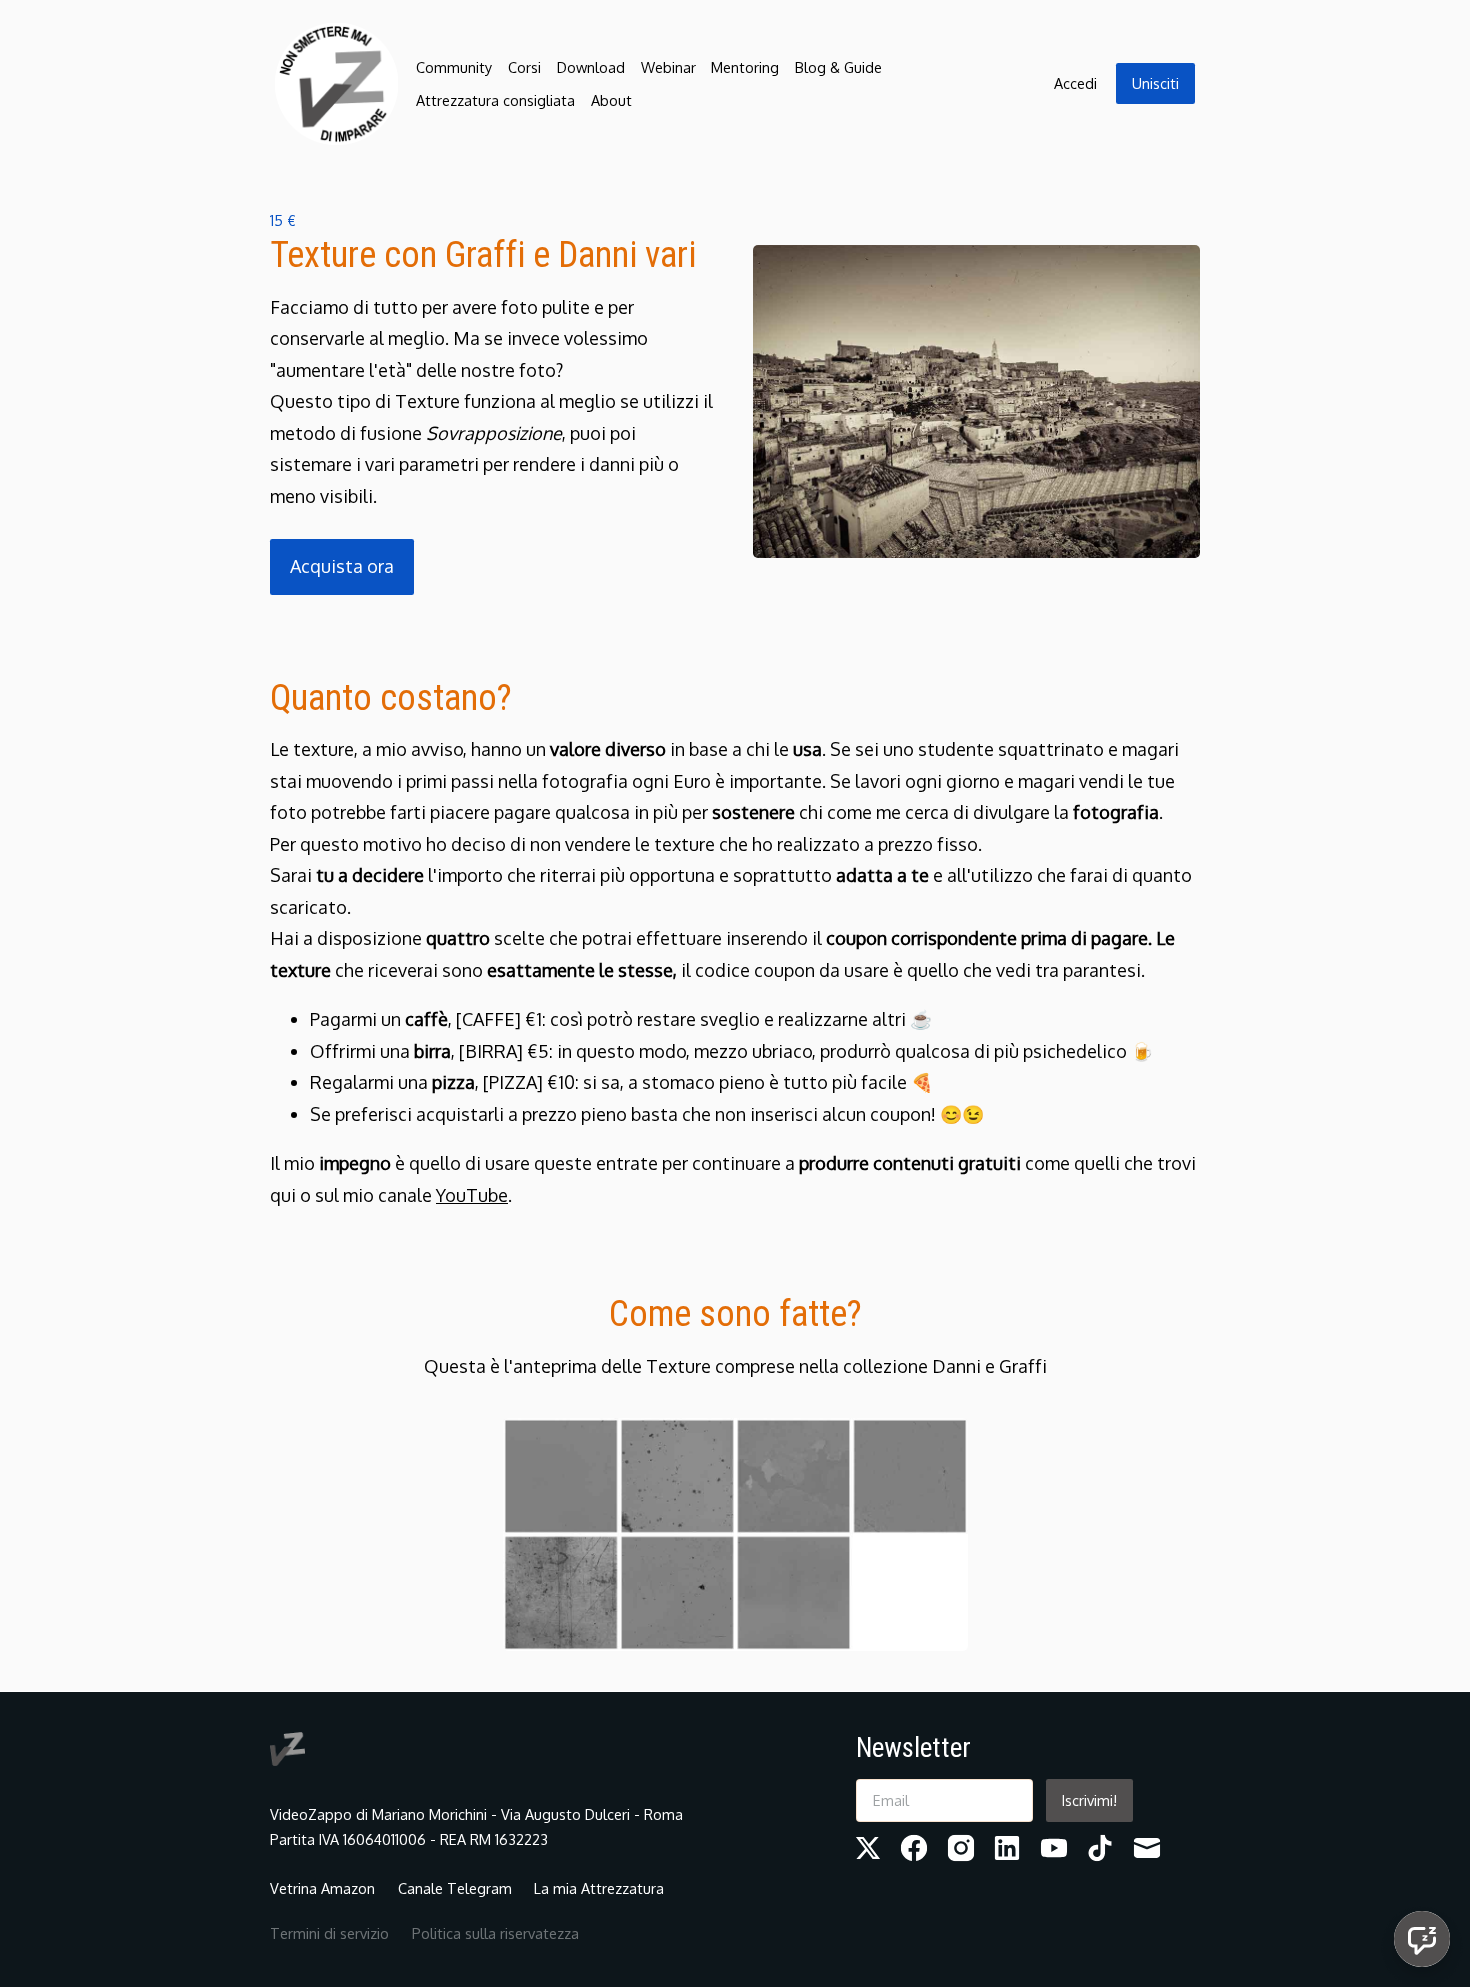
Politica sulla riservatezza (495, 1933)
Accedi (1075, 83)
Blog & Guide (838, 67)
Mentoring (745, 67)
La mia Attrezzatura (599, 1888)
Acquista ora (342, 566)
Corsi (524, 67)
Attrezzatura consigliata (495, 100)
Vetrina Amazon (322, 1888)
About (611, 100)
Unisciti (1155, 83)
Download (591, 67)
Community (454, 67)
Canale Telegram (455, 1888)
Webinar (668, 67)
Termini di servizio (329, 1933)
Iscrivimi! (1089, 1800)
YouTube (472, 1195)
